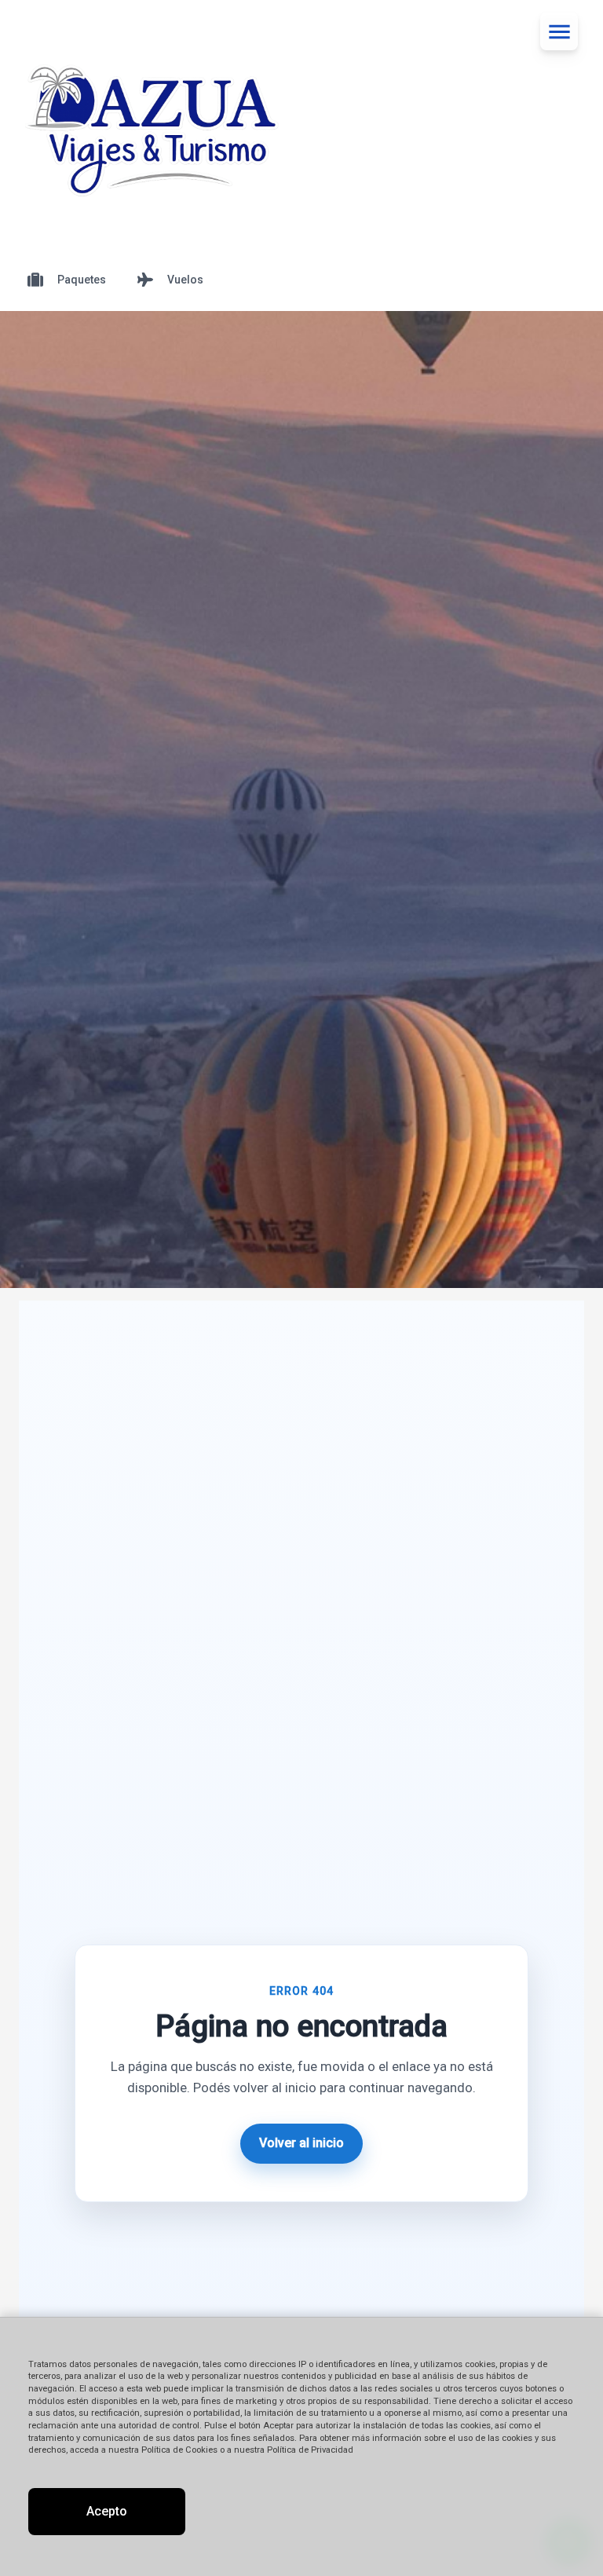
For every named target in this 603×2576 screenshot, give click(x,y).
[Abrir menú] (559, 31)
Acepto (107, 2511)
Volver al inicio (301, 2143)
